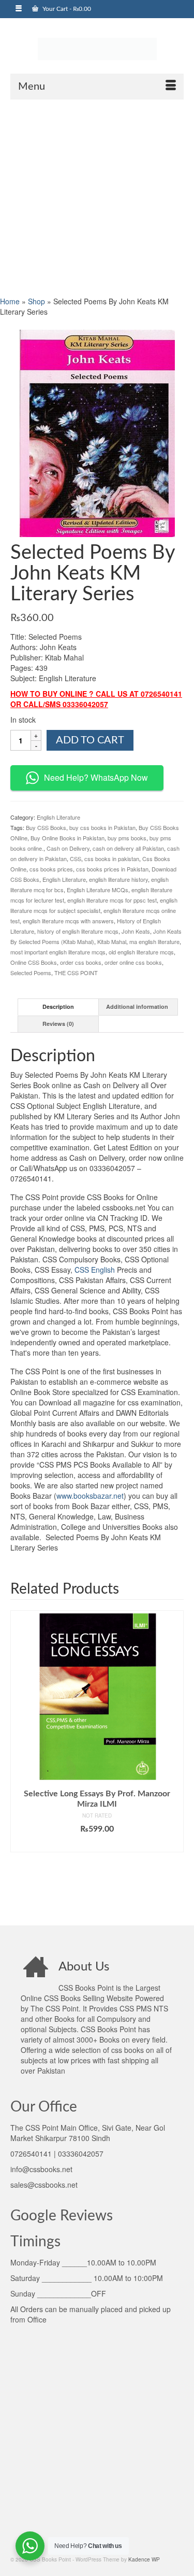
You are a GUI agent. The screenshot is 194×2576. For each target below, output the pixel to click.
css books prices (51, 869)
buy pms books (127, 838)
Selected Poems (31, 973)
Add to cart (90, 740)
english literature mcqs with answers (68, 921)
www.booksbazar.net (90, 1496)
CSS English (95, 1270)
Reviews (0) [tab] (58, 1024)
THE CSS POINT (76, 973)
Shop (36, 301)
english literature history (118, 879)
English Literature (58, 817)
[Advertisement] (97, 197)
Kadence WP (144, 2559)
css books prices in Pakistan (112, 869)
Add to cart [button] (97, 1845)
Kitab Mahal (112, 941)
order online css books (133, 962)
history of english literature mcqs (78, 931)
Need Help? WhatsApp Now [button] (96, 777)
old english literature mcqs (141, 952)
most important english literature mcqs (58, 952)
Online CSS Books (34, 962)
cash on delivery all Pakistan (128, 848)
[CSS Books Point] (97, 48)
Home (10, 301)
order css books (81, 962)
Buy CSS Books (46, 827)
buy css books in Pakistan (102, 827)
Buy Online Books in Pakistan (68, 838)
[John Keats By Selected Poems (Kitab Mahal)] (97, 432)
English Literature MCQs (98, 890)
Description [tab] (58, 1007)
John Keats (136, 931)
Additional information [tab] (137, 1007)
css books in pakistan (112, 858)
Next (175, 1760)
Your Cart (66, 9)
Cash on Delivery (68, 848)
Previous (19, 1760)
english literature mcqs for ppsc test (112, 900)
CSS (76, 858)
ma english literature (154, 941)
